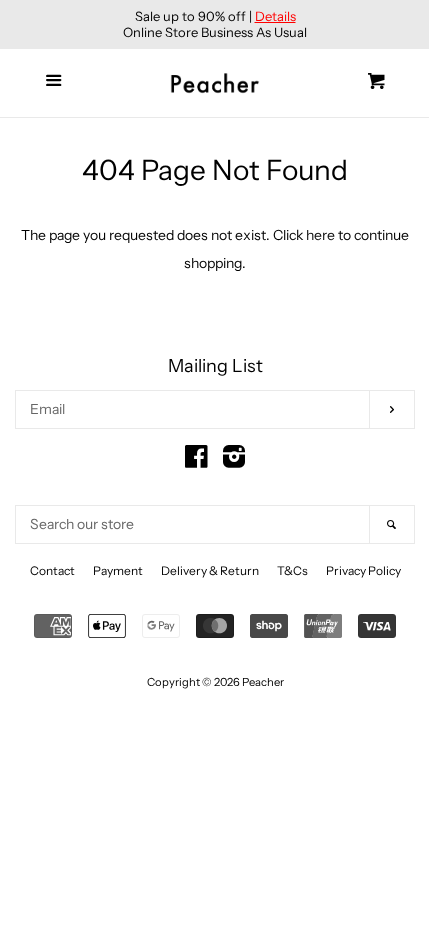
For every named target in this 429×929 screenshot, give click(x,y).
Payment (118, 570)
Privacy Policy (363, 570)
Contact (52, 570)
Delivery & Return (210, 570)
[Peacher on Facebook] (196, 461)
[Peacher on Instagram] (234, 461)
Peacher (263, 682)
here (320, 235)
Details (275, 16)
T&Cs (292, 570)
